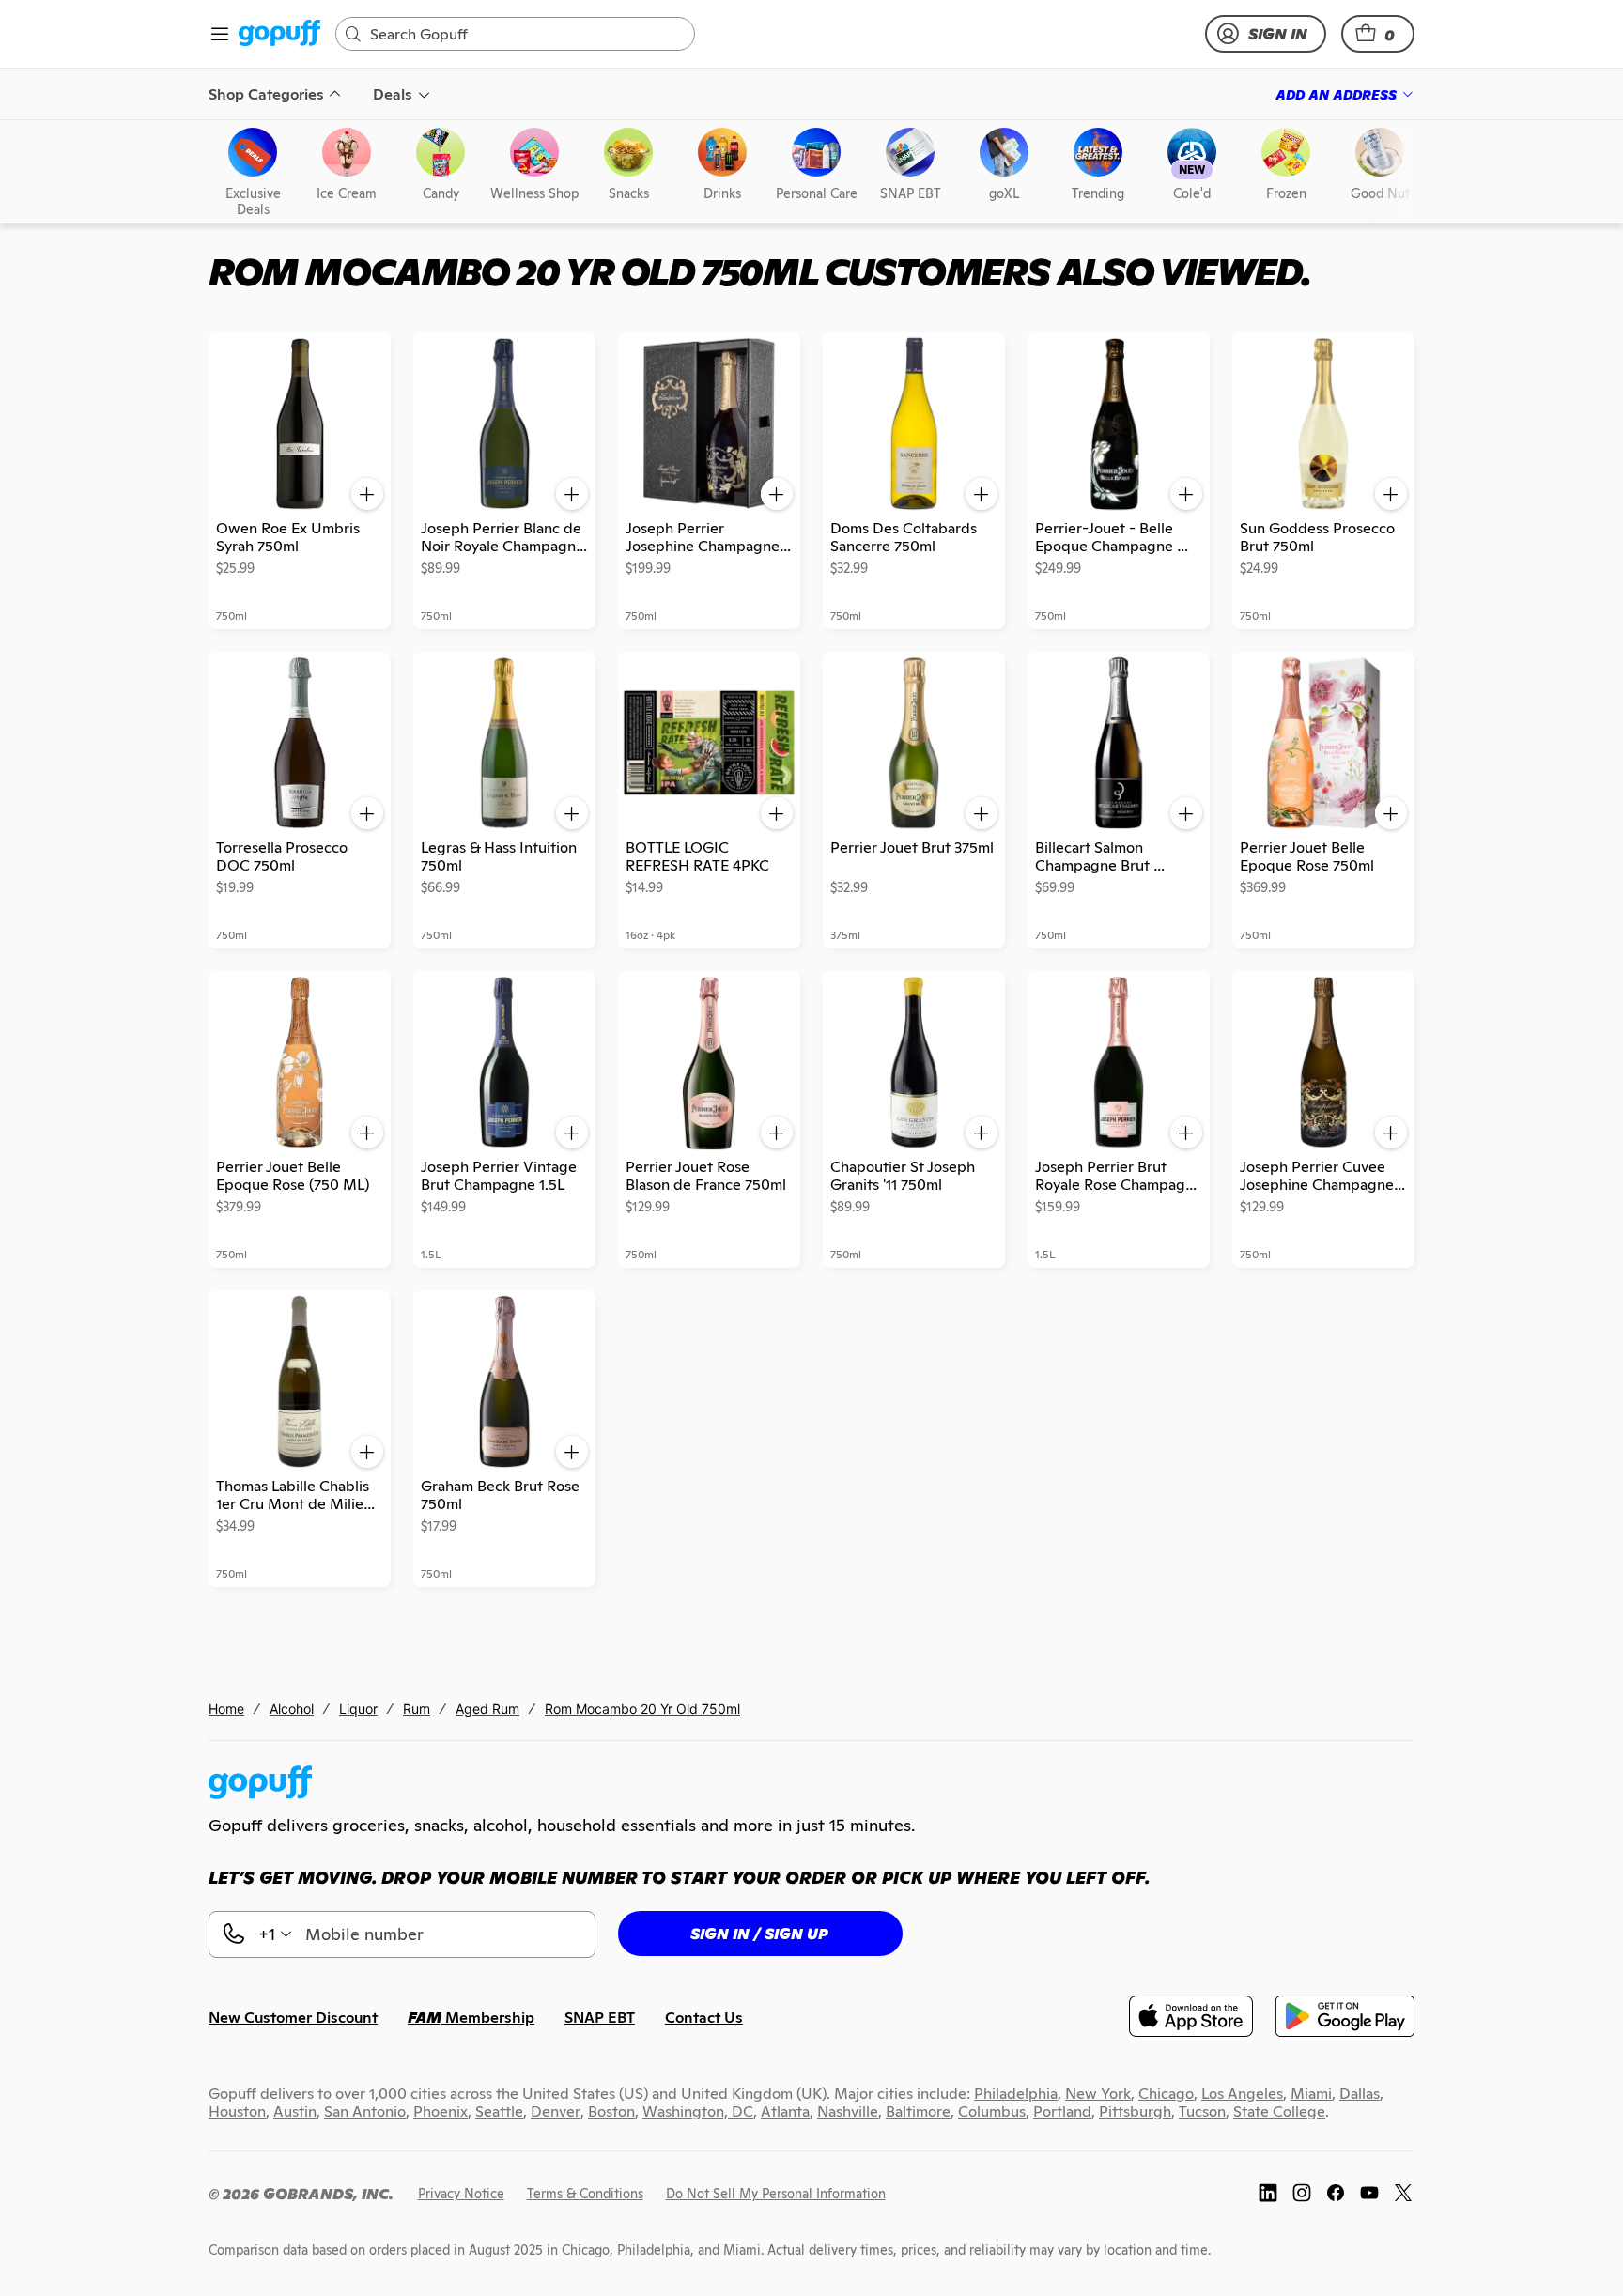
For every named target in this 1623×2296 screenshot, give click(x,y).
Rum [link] (417, 1709)
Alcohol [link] (292, 1709)
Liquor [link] (358, 1709)
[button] (1378, 34)
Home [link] (226, 1709)
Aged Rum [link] (487, 1709)
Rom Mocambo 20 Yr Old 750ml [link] (642, 1709)
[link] (279, 34)
